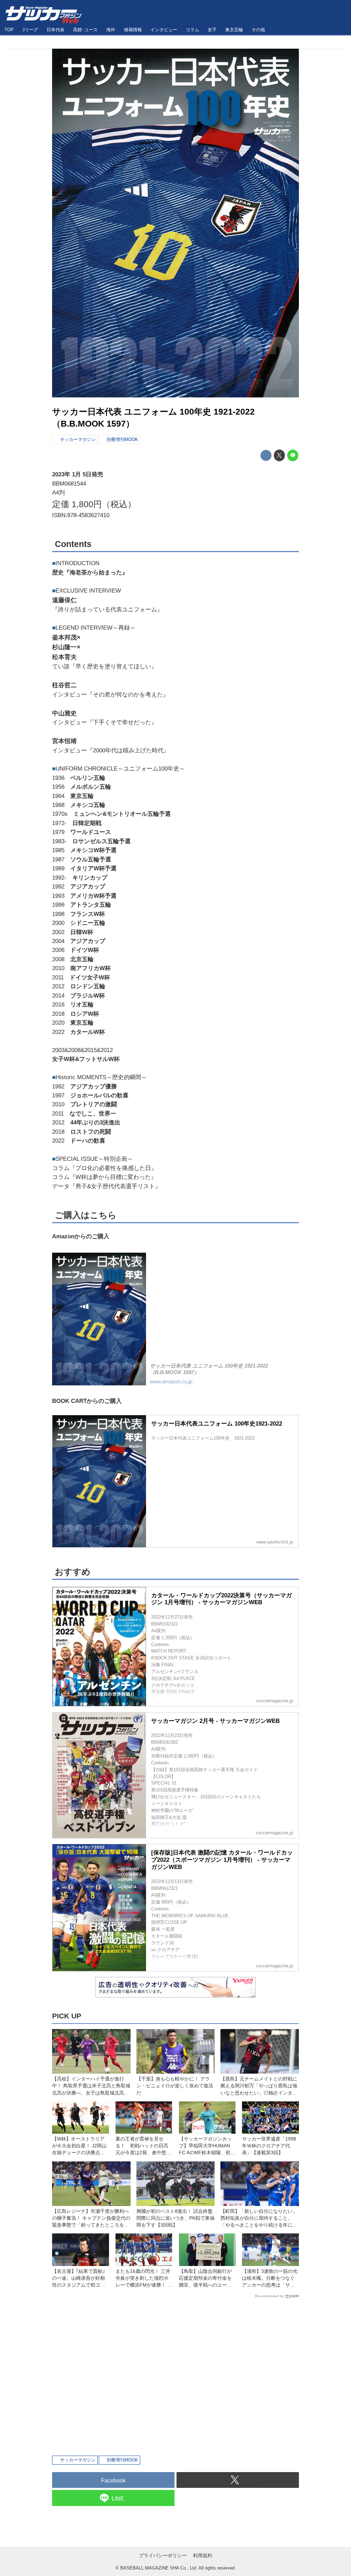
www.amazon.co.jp (171, 1382)
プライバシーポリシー (163, 2555)
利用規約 (203, 2555)
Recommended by (269, 2296)
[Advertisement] (175, 2376)
